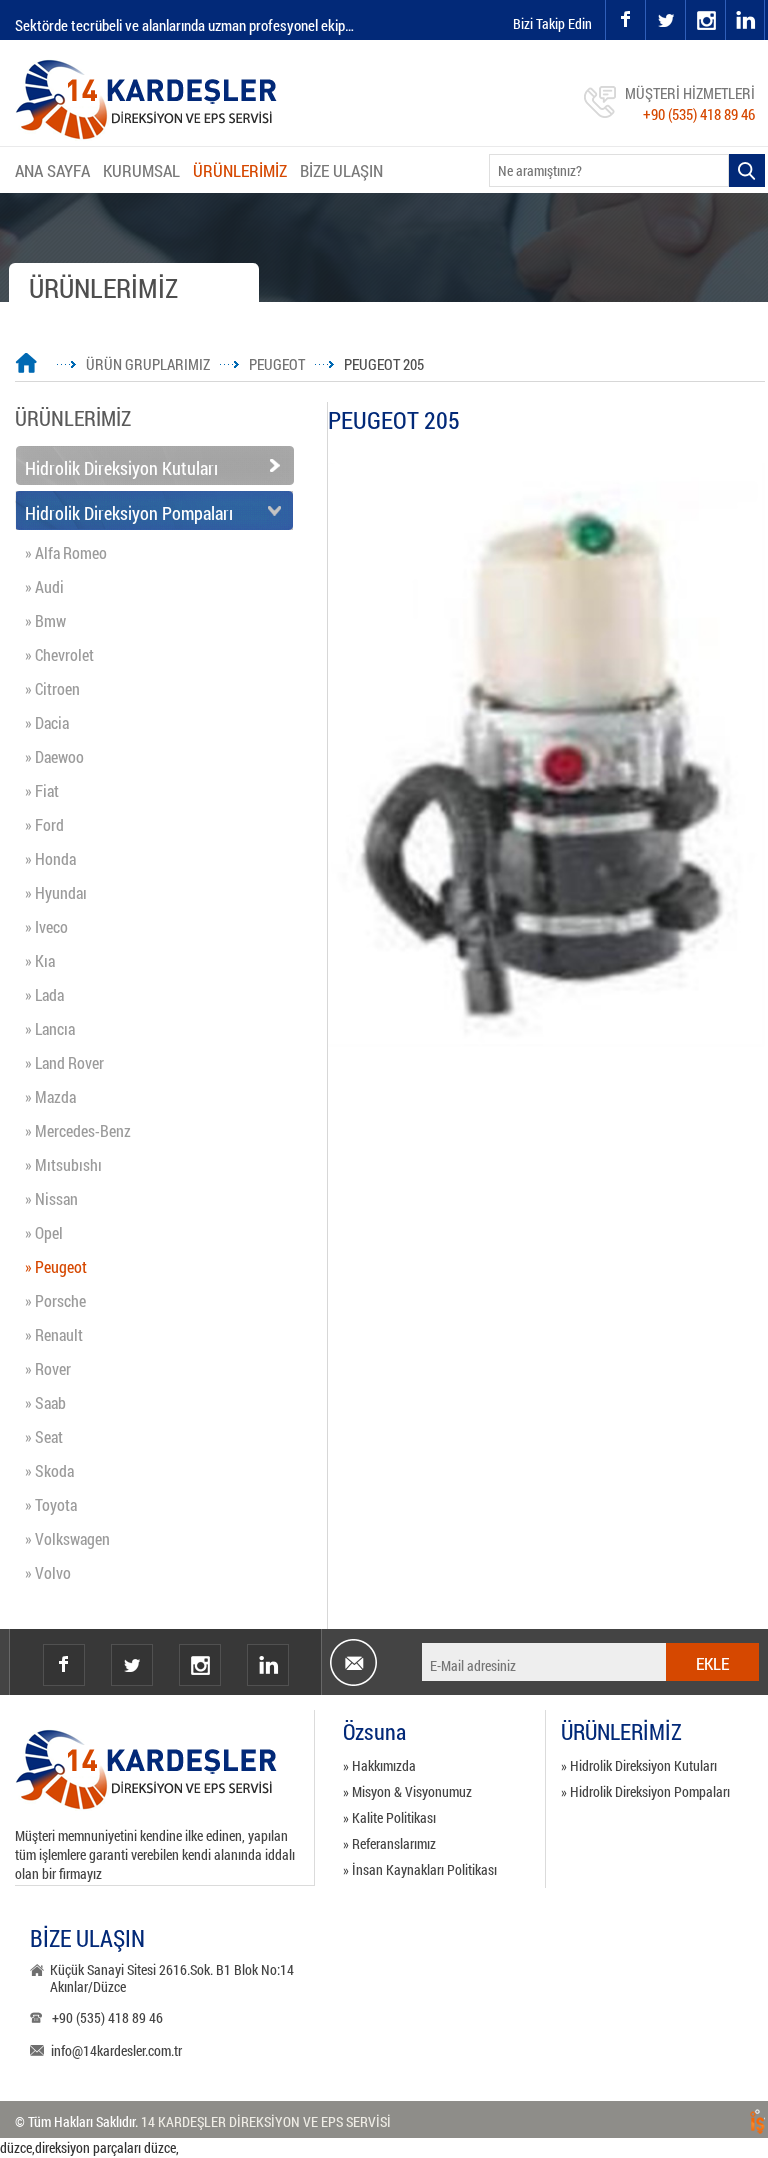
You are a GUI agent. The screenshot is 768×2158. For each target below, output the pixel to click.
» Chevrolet (59, 654)
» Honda (50, 858)
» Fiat (42, 790)
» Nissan (51, 1198)
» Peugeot (56, 1266)
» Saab (45, 1402)
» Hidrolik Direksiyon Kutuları (639, 1765)
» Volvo (48, 1572)
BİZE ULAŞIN (341, 170)
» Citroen (52, 688)
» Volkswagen (67, 1538)
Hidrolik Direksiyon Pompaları (129, 513)
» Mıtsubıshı (63, 1164)
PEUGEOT (277, 364)
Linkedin (268, 1665)
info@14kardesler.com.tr (116, 2050)
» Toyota (51, 1504)
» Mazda (50, 1096)
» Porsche (55, 1300)
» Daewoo (54, 756)
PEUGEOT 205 (384, 364)
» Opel (44, 1232)
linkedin (745, 20)
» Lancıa (50, 1028)
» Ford (44, 824)
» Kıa (40, 960)
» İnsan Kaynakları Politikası (420, 1869)
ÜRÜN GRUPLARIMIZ (148, 364)
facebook (625, 20)
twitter (646, 0)
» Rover (48, 1368)
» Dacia (47, 722)
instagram (686, 0)
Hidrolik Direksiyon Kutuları (121, 468)
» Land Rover (64, 1062)
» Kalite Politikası (389, 1817)
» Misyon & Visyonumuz (407, 1791)
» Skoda (49, 1470)
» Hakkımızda (379, 1765)
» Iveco (46, 926)
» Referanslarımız (389, 1843)
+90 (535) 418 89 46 (699, 114)
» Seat (44, 1436)
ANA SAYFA (52, 170)
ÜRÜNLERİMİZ (240, 170)
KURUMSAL (141, 170)
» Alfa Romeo (66, 552)
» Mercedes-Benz (78, 1130)
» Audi (44, 586)
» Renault (54, 1334)
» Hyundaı (56, 892)
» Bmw (45, 620)
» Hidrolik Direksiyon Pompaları (645, 1791)
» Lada (44, 994)
